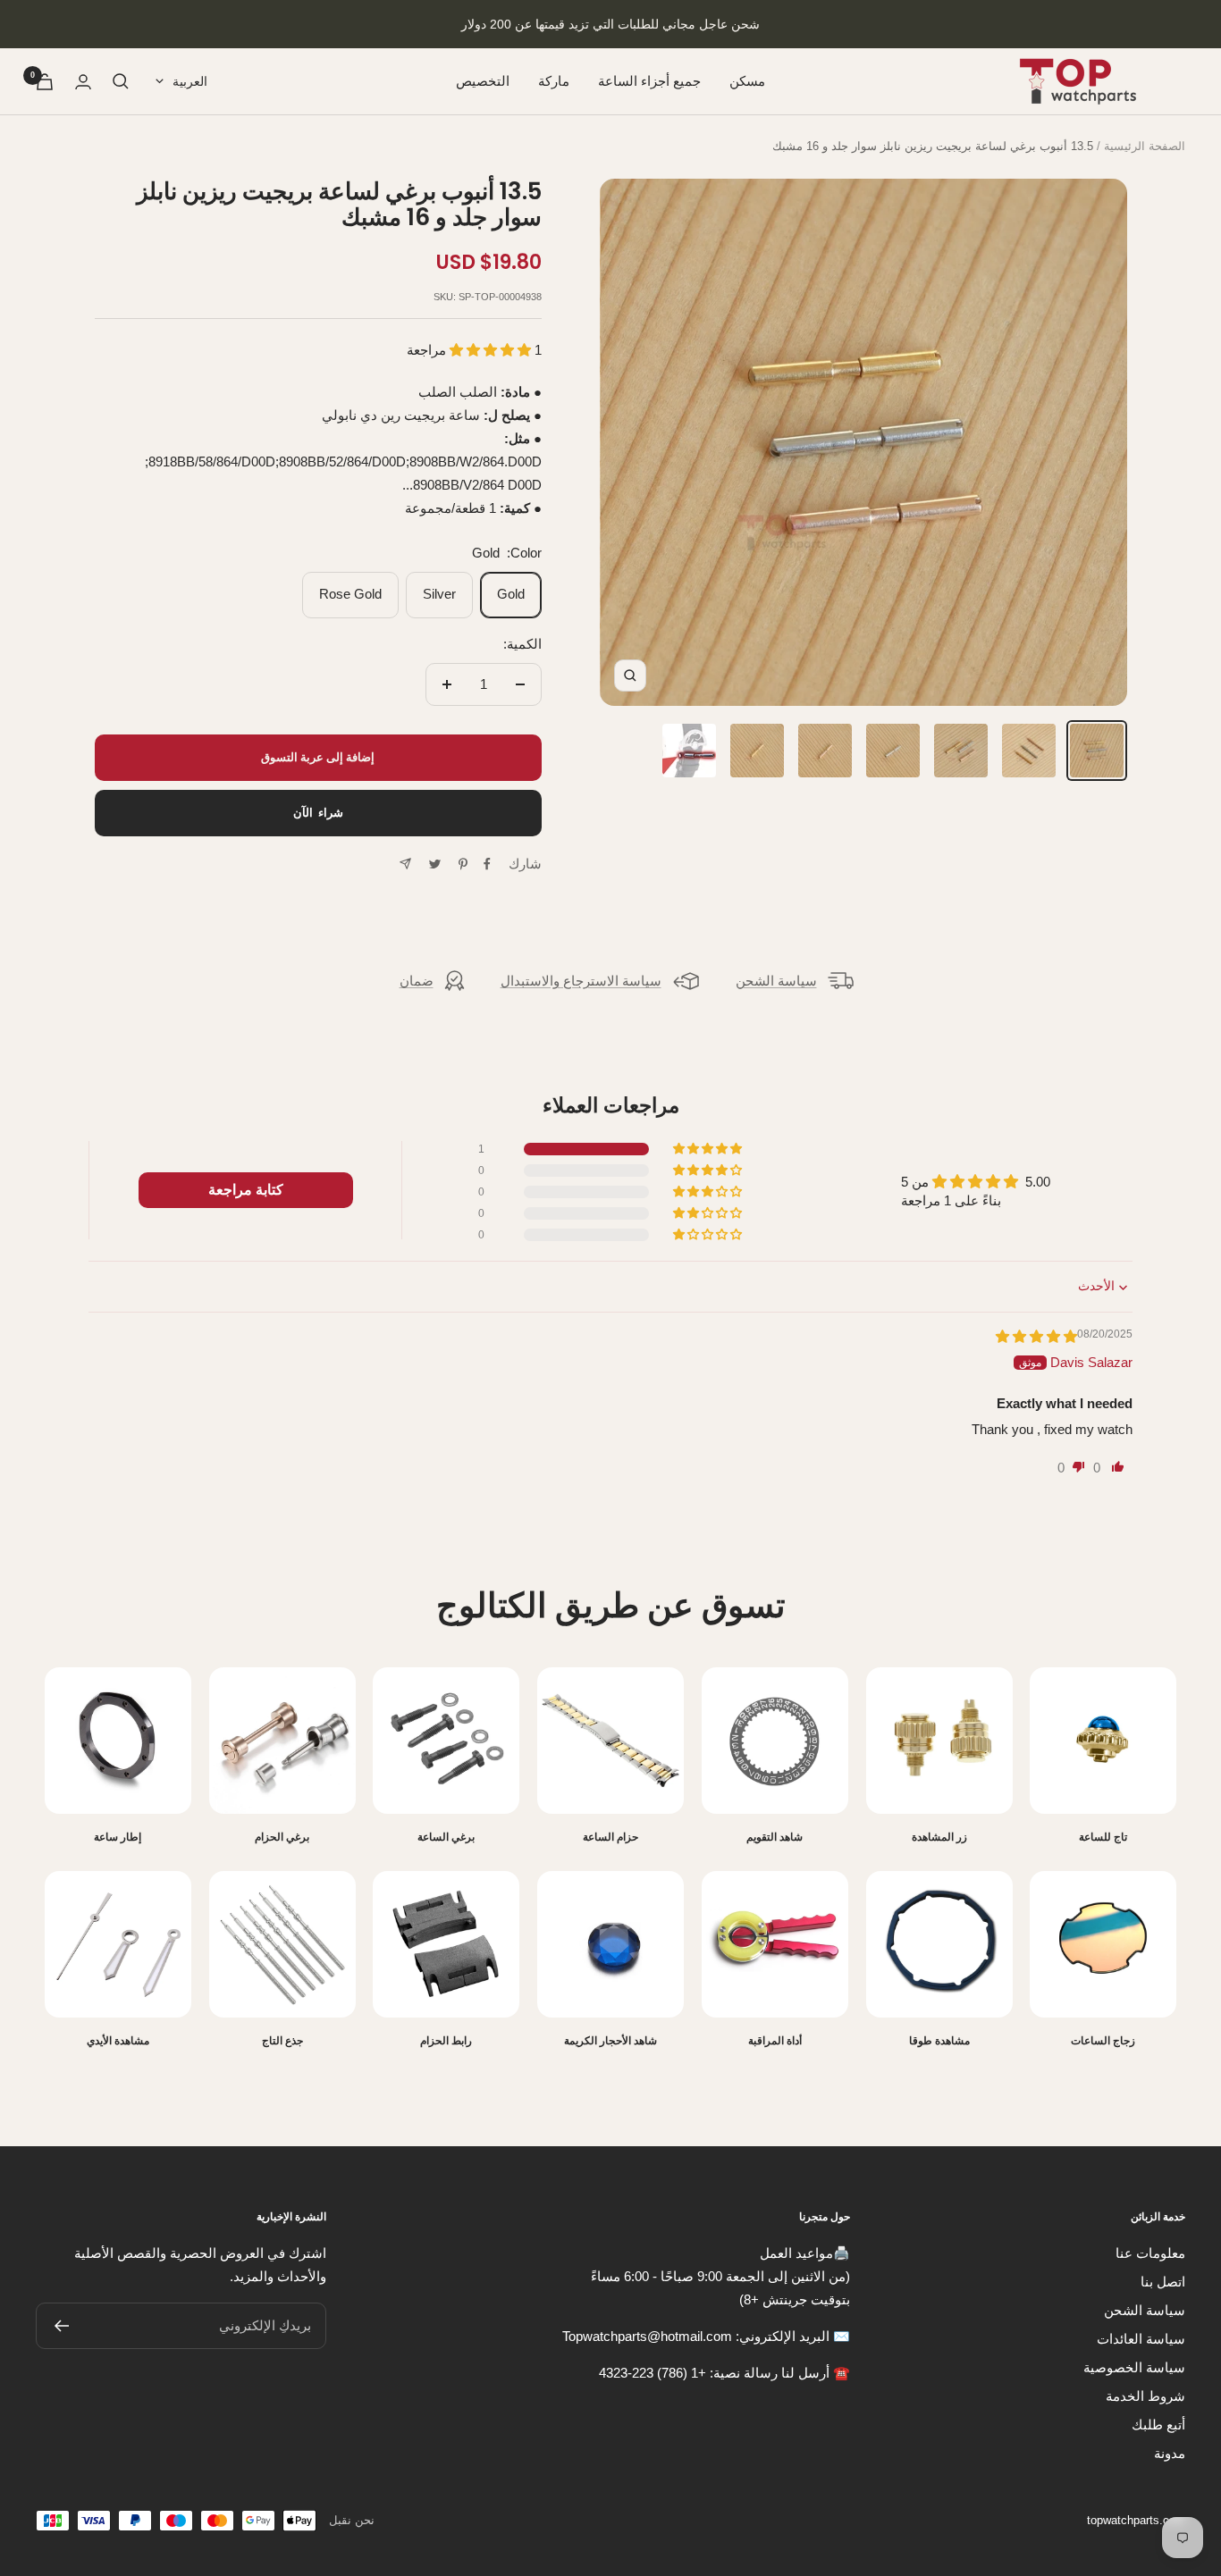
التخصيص (483, 81)
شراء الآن (318, 813)
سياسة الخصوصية (1134, 2367)
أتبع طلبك (1158, 2425)
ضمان (417, 981)
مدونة (1170, 2453)
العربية (190, 81)
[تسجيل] (61, 2326)
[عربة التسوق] (45, 82)
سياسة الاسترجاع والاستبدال (581, 981)
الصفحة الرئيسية (1145, 146)
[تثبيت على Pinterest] (463, 864)
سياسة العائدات (1141, 2339)
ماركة (554, 81)
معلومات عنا (1150, 2253)
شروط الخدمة (1145, 2396)
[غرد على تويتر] (435, 864)
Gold (511, 594)
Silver (439, 594)
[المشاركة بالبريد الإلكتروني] (405, 864)
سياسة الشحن (776, 981)
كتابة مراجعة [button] (246, 1190)
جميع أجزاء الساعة (649, 81)
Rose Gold (350, 594)
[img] (1036, 1336)
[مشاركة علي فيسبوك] (487, 864)
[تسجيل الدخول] (83, 82)
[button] (492, 350)
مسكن (747, 81)
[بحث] (121, 81)
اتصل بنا (1163, 2282)
